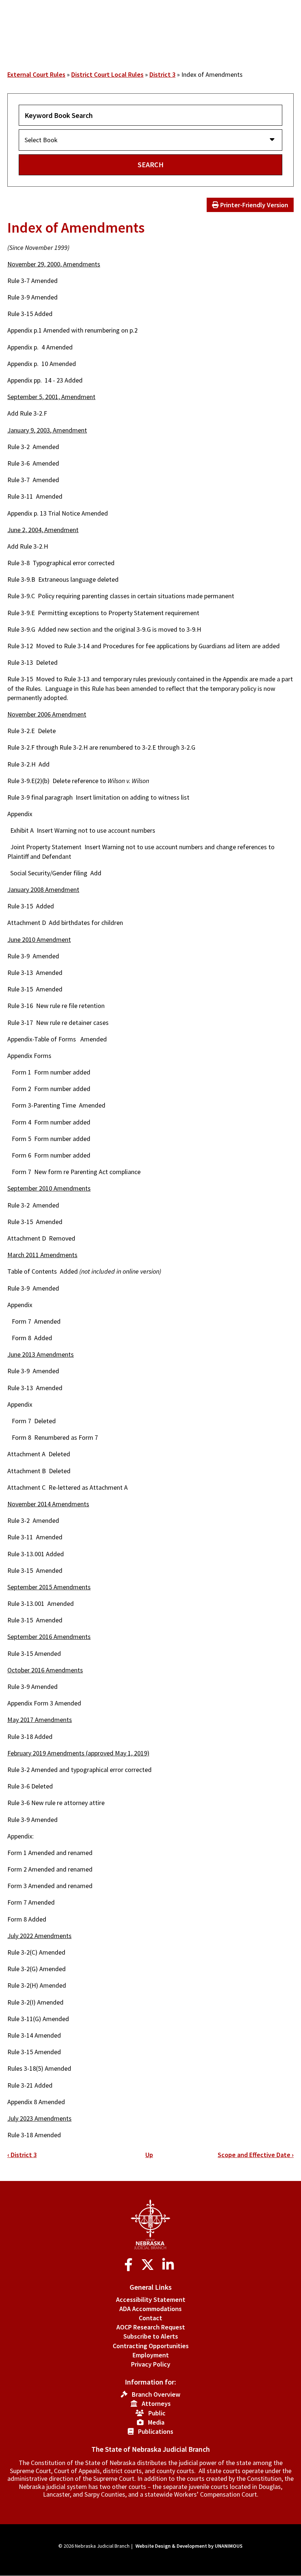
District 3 (162, 74)
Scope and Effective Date (256, 2155)
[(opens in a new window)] (130, 2265)
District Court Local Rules (107, 74)
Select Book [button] (41, 140)
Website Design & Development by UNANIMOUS (189, 2546)
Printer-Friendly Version (253, 205)
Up (149, 2155)
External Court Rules (36, 74)
